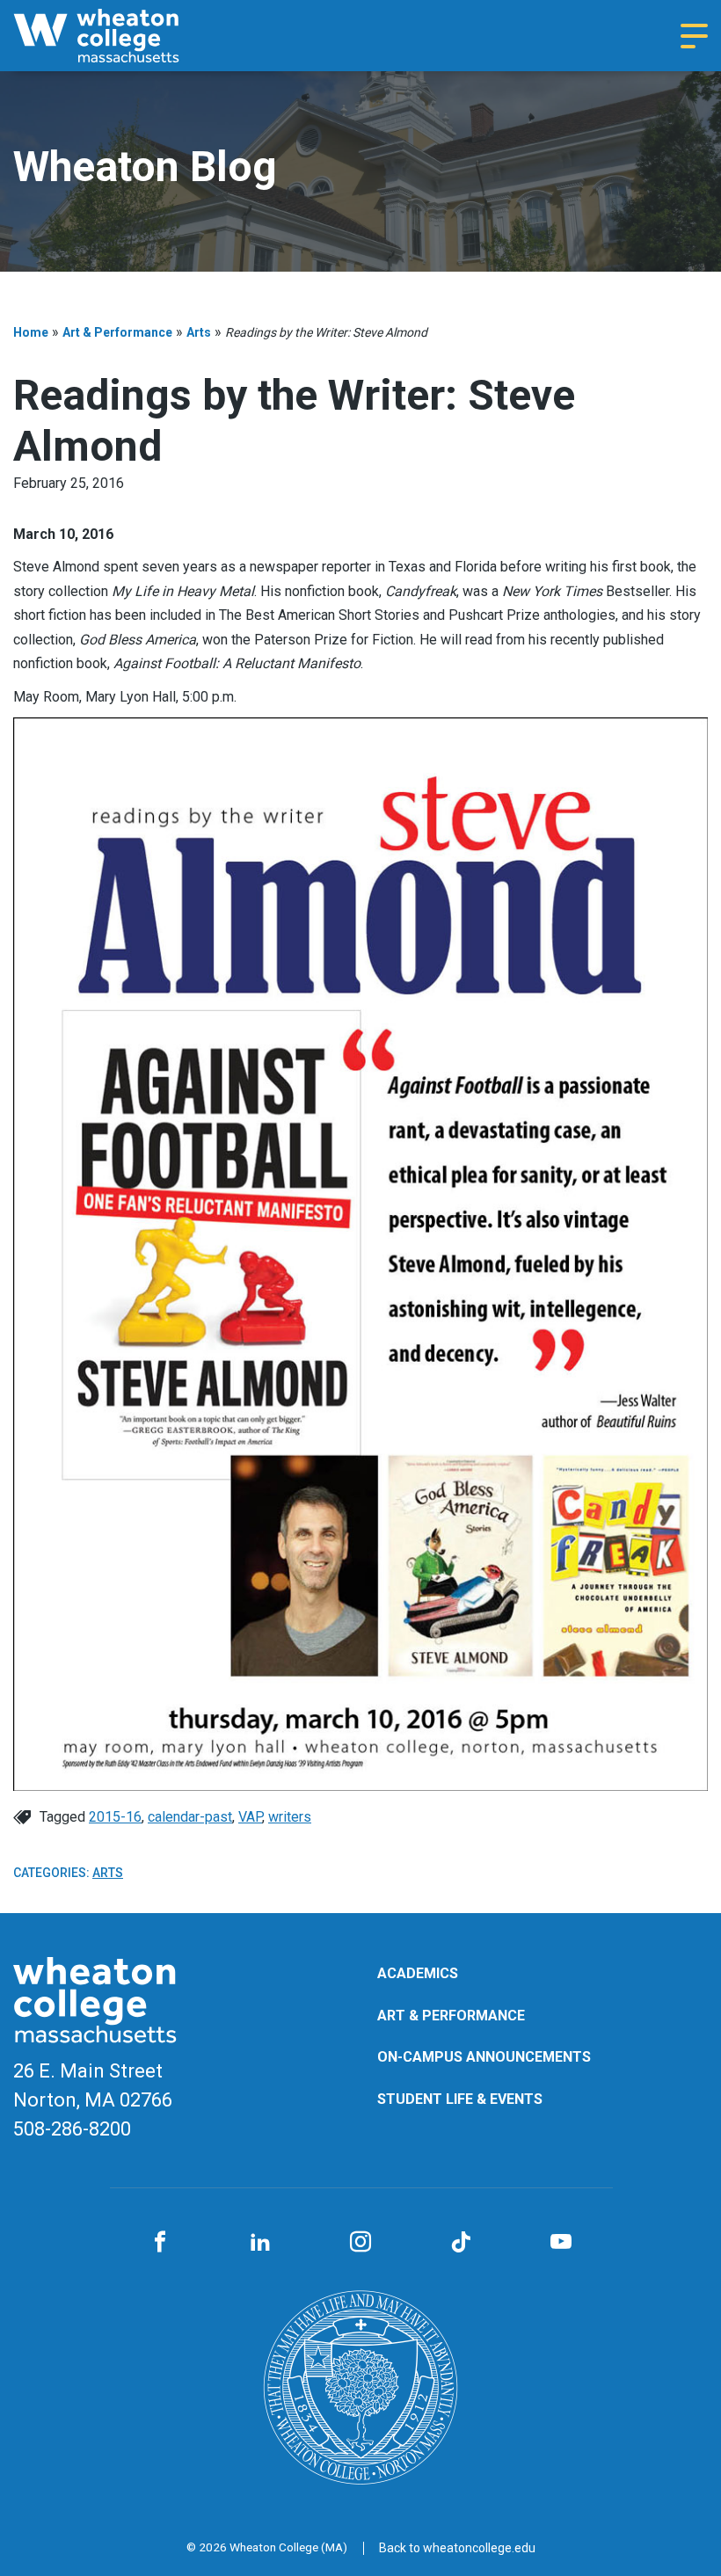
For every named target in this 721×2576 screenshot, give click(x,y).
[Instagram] (360, 2243)
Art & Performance (117, 332)
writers (290, 1817)
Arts (199, 332)
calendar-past (190, 1817)
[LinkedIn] (260, 2243)
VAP (250, 1817)
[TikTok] (461, 2243)
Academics (418, 1973)
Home (31, 332)
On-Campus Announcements (484, 2057)
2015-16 (115, 1817)
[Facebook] (160, 2243)
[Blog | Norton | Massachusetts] (119, 36)
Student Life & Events (460, 2099)
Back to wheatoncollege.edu (457, 2548)
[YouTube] (561, 2243)
